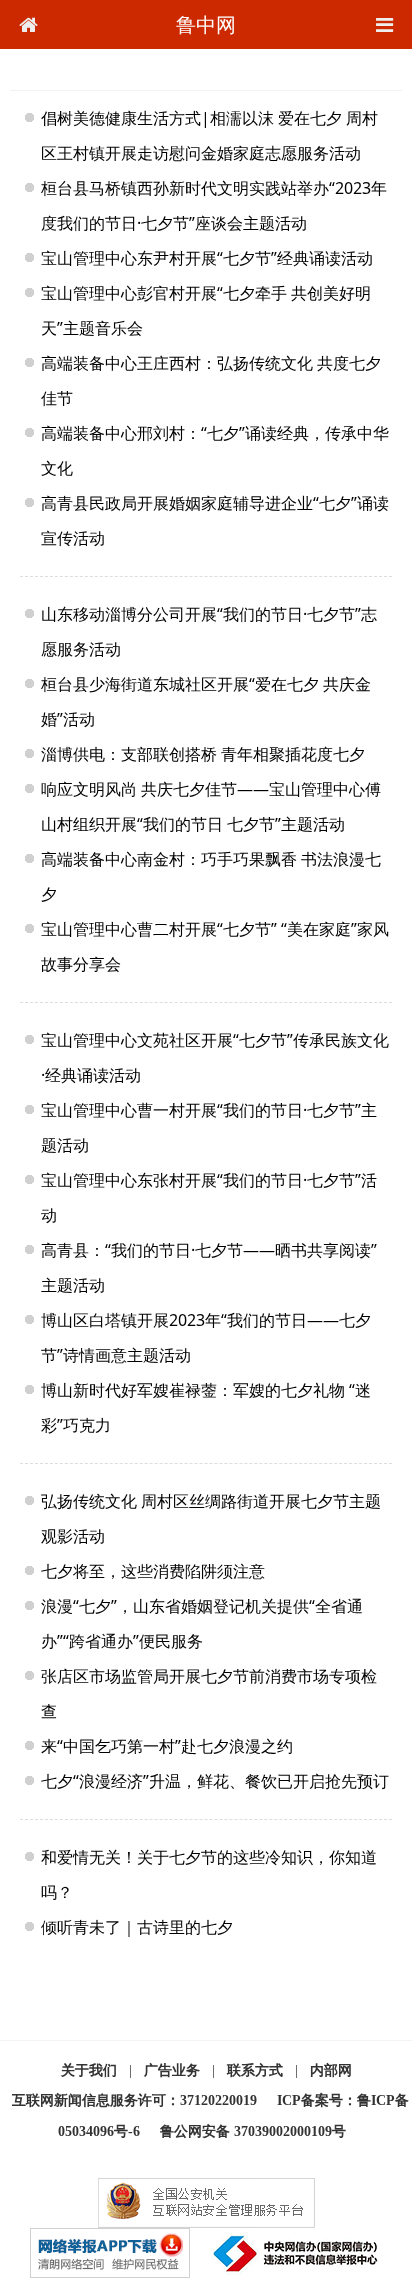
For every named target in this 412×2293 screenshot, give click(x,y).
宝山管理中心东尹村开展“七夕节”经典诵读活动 (207, 258)
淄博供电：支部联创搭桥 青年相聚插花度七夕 (203, 754)
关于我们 (89, 2070)
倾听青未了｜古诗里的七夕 (137, 1927)
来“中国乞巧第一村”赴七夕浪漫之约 (167, 1746)
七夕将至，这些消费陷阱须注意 (153, 1571)
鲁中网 (206, 24)
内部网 (331, 2070)
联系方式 (255, 2070)
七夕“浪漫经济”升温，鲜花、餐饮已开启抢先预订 (215, 1781)
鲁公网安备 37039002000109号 (253, 2131)
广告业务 (172, 2070)
